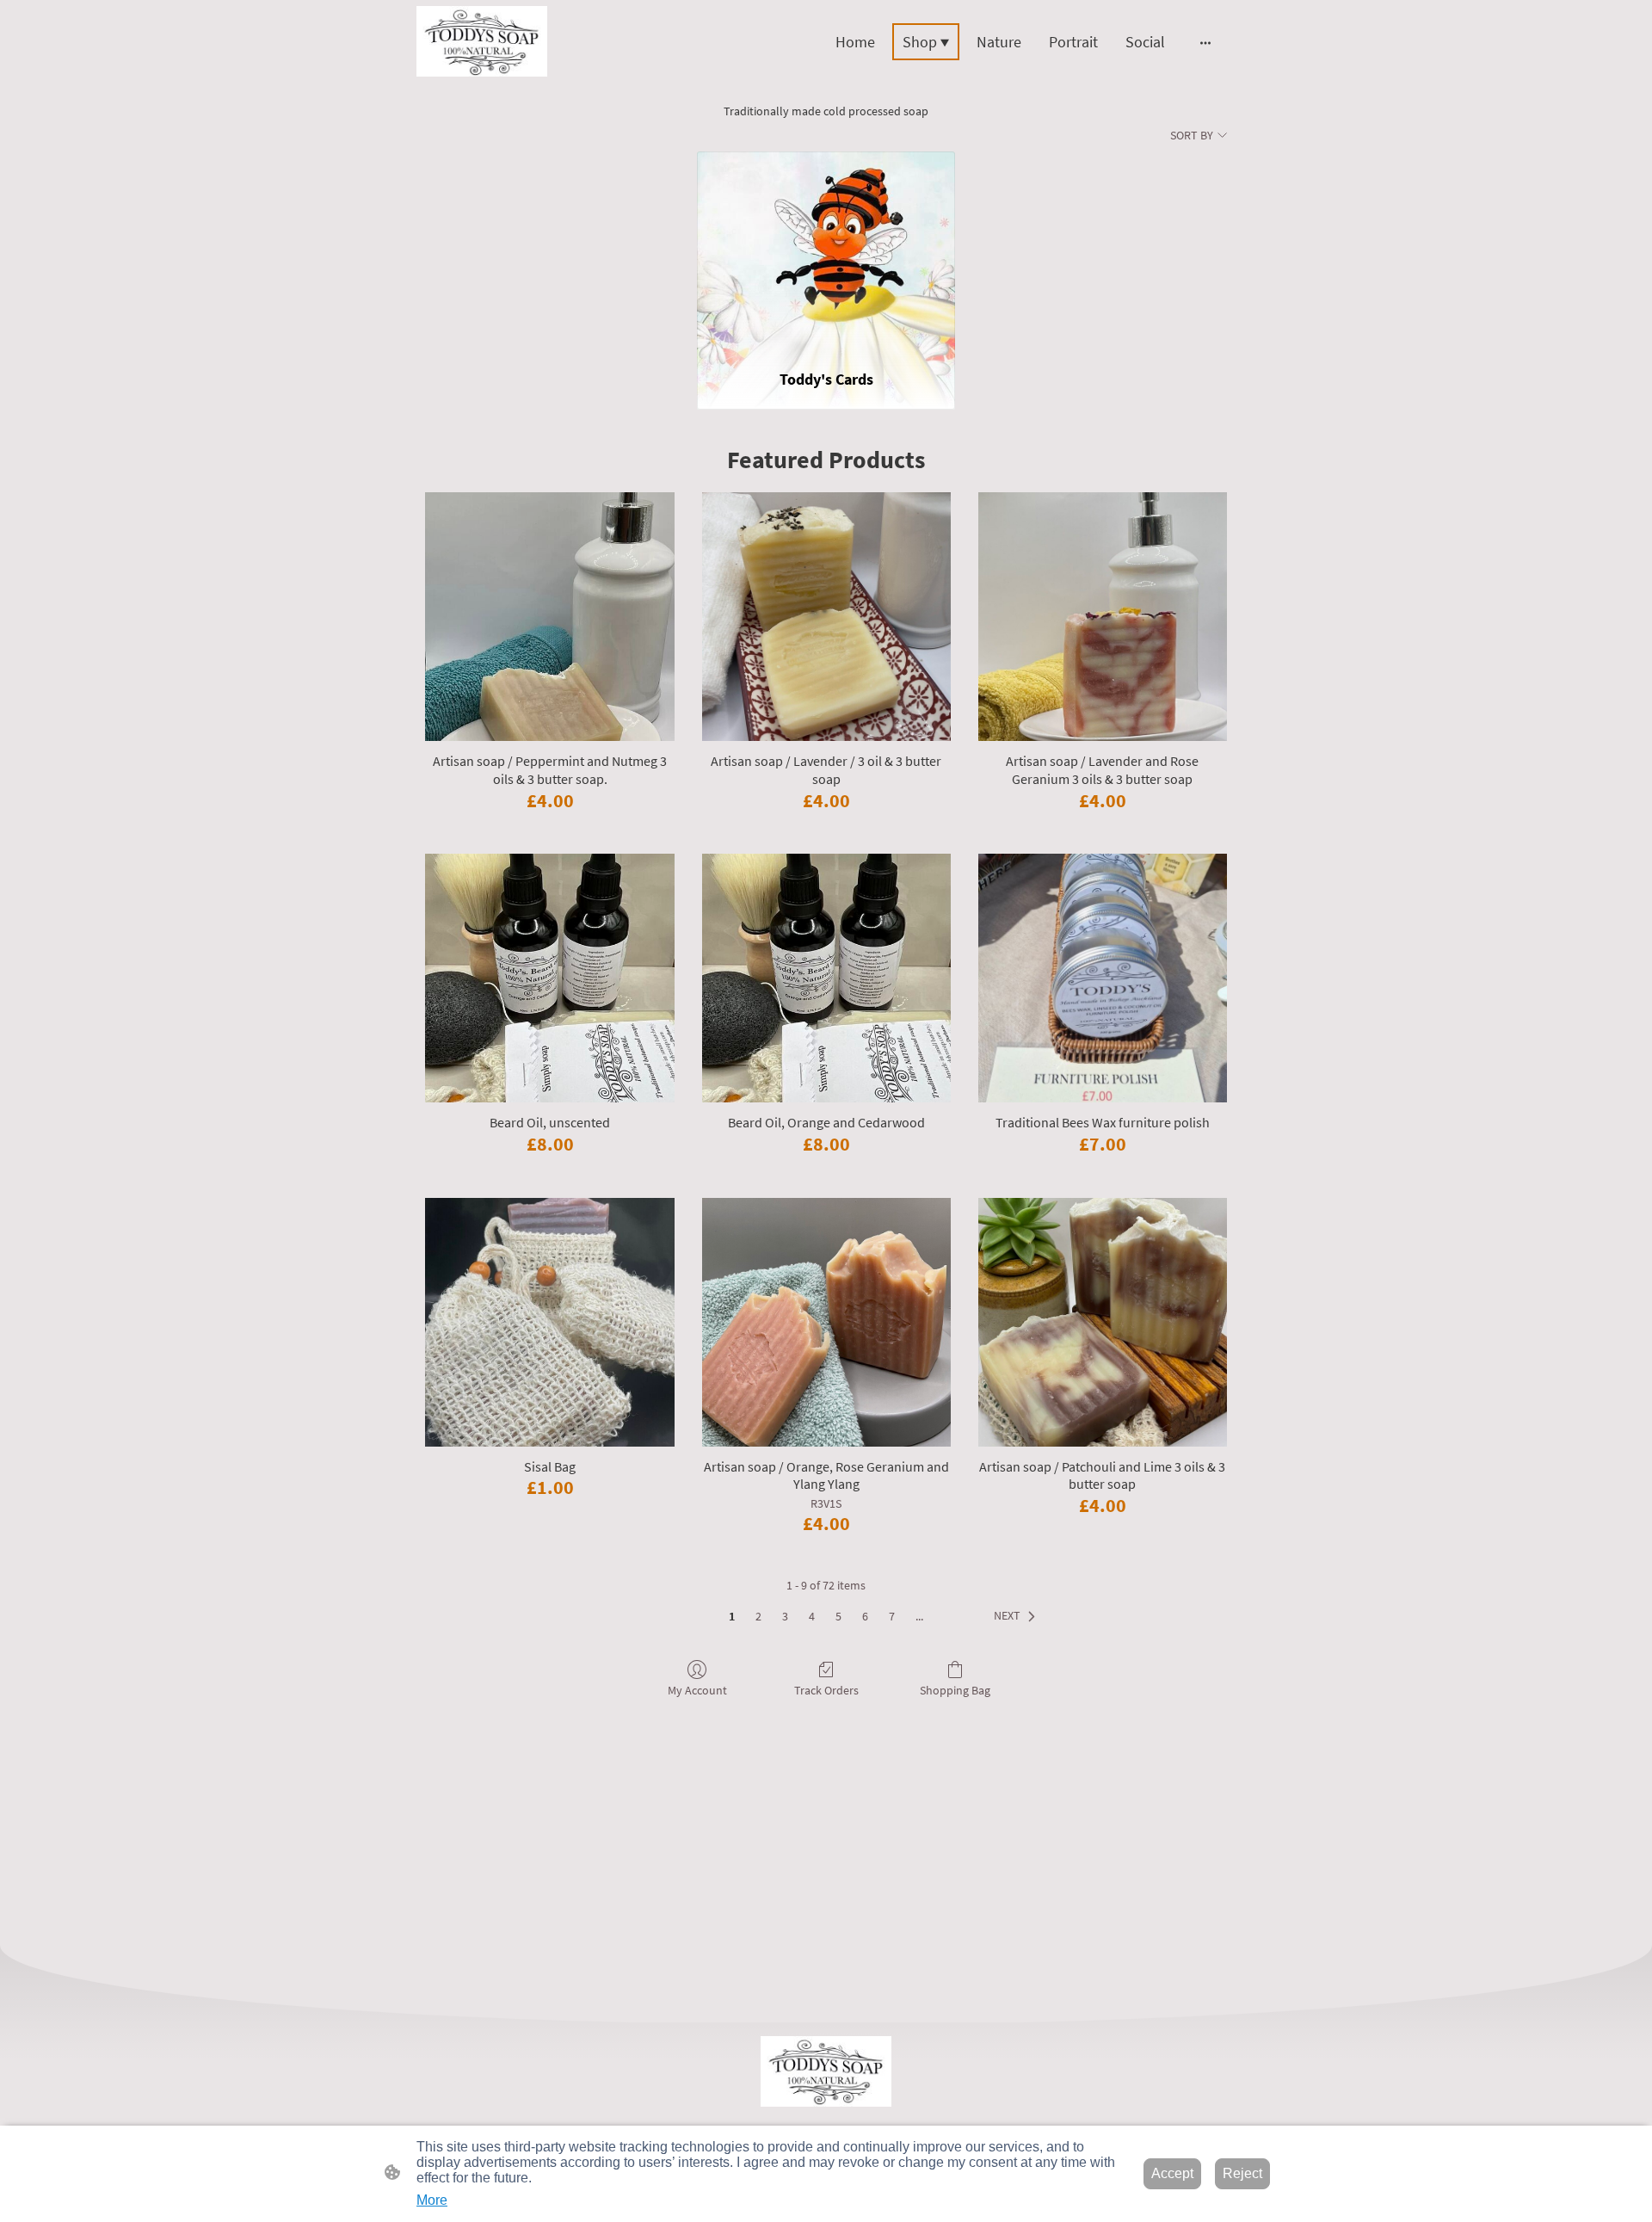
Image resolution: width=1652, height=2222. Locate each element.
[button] (1018, 1616)
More (432, 2200)
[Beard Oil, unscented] (549, 978)
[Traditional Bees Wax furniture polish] (1103, 978)
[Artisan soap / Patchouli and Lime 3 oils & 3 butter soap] (1103, 1322)
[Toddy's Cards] (826, 253)
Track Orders (826, 1690)
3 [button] (785, 1616)
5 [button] (838, 1616)
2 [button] (758, 1616)
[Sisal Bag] (549, 1322)
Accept (1172, 2173)
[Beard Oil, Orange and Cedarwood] (826, 978)
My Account (697, 1690)
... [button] (919, 1616)
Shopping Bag (955, 1690)
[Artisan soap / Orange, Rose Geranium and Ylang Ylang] (826, 1322)
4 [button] (812, 1616)
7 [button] (892, 1616)
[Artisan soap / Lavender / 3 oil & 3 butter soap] (826, 617)
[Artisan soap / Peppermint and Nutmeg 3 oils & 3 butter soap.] (549, 617)
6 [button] (865, 1616)
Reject (1242, 2173)
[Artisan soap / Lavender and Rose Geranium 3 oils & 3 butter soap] (1103, 617)
